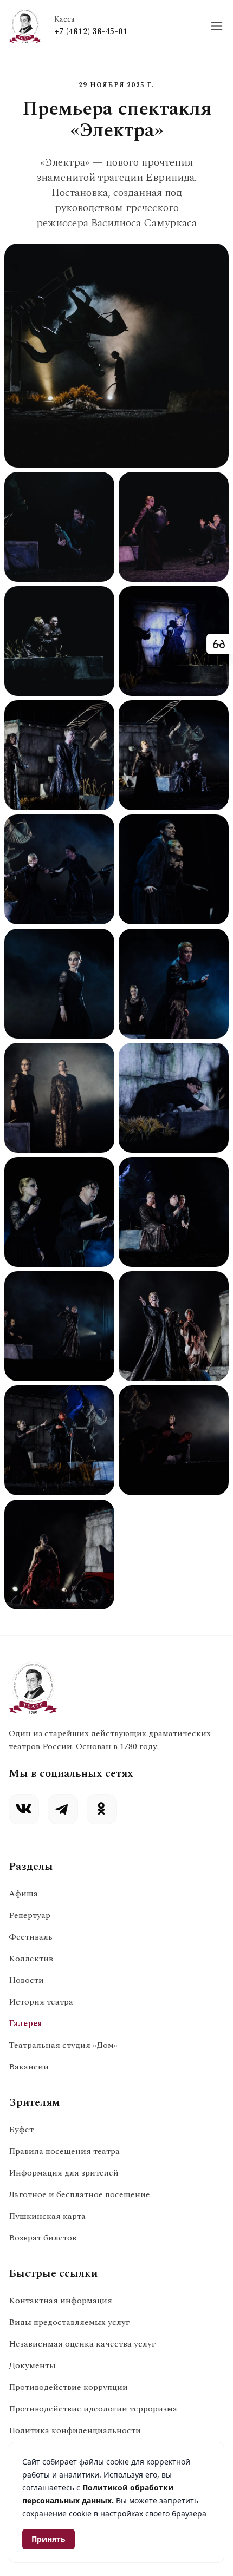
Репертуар (30, 1915)
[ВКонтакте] (24, 1809)
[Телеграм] (63, 1809)
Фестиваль (31, 1937)
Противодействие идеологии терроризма (93, 2409)
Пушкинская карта (47, 2216)
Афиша (23, 1894)
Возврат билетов (43, 2238)
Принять (48, 2539)
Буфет (21, 2130)
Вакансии (29, 2067)
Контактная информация (60, 2301)
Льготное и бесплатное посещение (79, 2194)
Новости (26, 1980)
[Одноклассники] (102, 1809)
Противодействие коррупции (68, 2387)
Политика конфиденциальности (75, 2430)
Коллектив (31, 1959)
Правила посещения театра (64, 2151)
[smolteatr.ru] (25, 26)
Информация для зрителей (64, 2173)
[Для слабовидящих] (220, 644)
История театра (41, 2002)
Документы (32, 2365)
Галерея (25, 2023)
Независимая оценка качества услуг (82, 2344)
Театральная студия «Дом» (63, 2045)
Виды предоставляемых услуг (69, 2322)
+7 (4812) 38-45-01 (91, 31)
